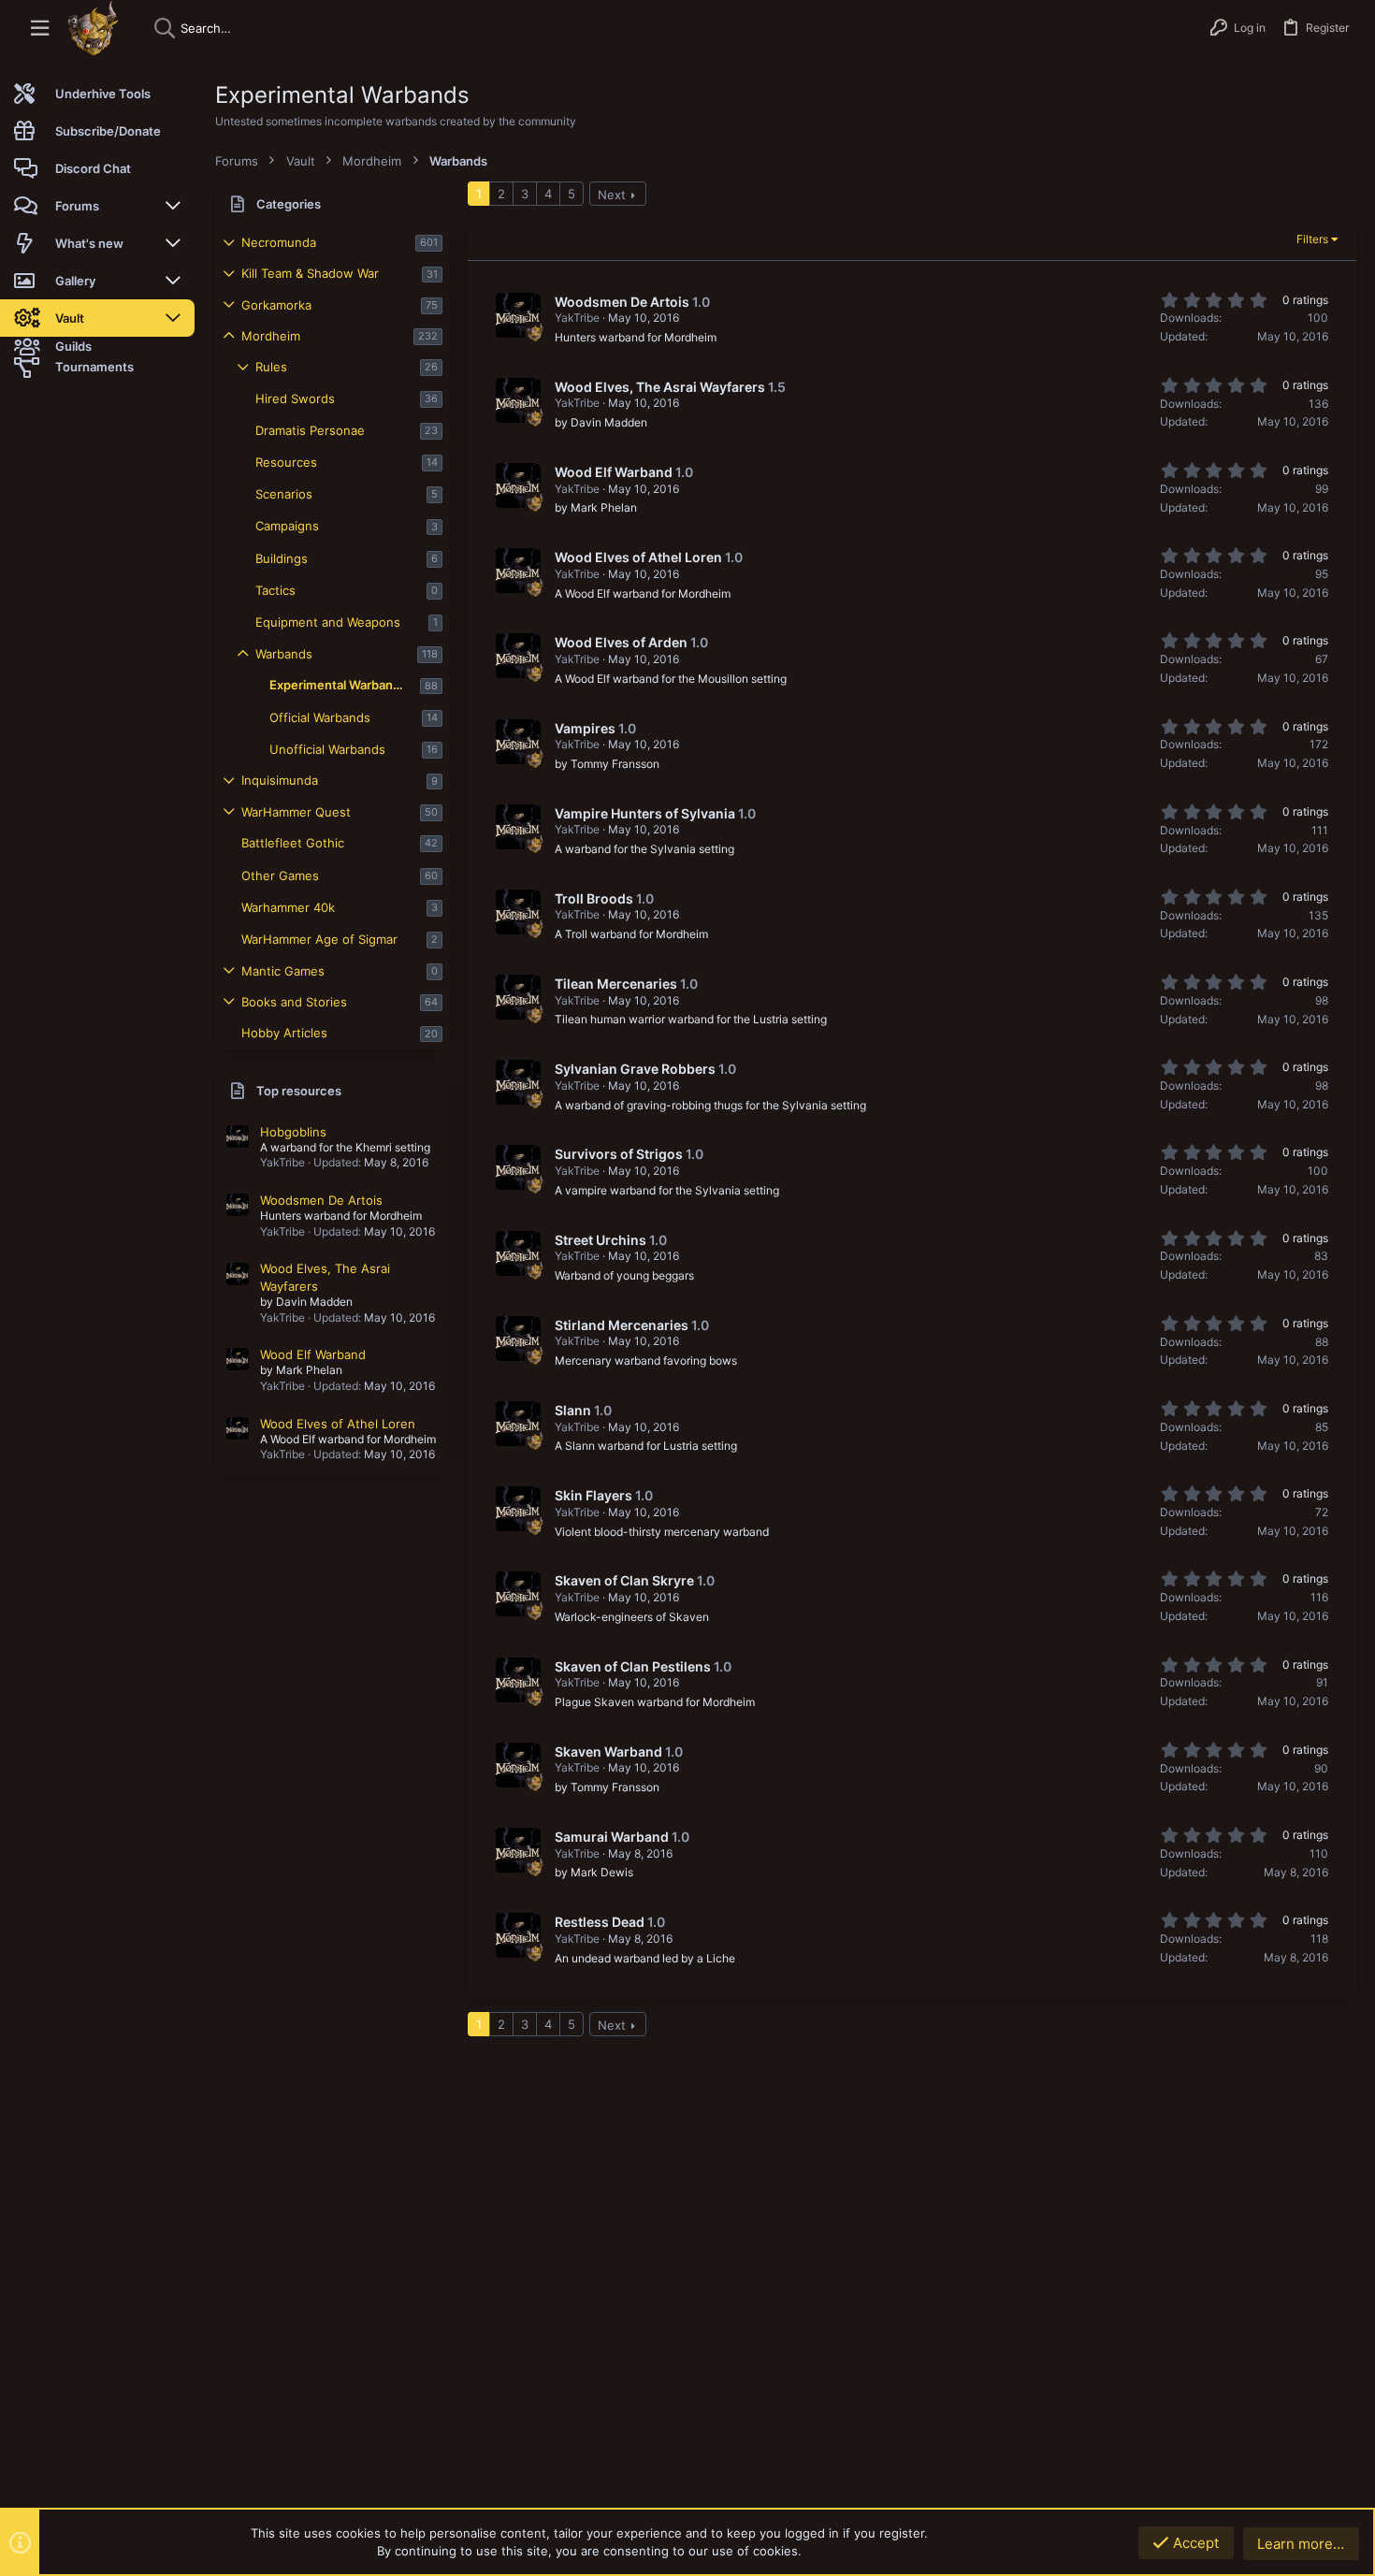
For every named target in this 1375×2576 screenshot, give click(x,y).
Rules (271, 367)
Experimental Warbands (338, 685)
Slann (573, 1410)
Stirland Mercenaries (622, 1325)
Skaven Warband (608, 1751)
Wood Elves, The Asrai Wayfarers (660, 387)
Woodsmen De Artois (321, 1200)
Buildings (282, 558)
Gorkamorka (276, 305)
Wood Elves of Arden (621, 642)
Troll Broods (594, 898)
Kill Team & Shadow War (310, 273)
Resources (286, 462)
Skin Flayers (593, 1495)
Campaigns (287, 526)
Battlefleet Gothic (293, 843)
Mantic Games (283, 971)
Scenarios (284, 494)
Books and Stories (294, 1002)
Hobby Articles (284, 1033)
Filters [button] (1312, 239)
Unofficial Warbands (327, 749)
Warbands (284, 654)
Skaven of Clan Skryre (624, 1580)
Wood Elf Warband (313, 1354)
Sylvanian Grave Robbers (635, 1069)
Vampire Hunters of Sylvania (645, 813)
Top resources (299, 1091)
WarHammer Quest (296, 812)
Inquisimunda (280, 780)
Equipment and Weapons (328, 622)
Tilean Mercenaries (616, 984)
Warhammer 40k (288, 907)
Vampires (585, 728)
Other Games (280, 876)
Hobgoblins (293, 1132)
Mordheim (271, 336)
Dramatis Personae (310, 430)
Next (612, 195)
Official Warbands (320, 717)
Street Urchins (601, 1240)
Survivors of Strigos (619, 1154)
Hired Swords (295, 398)
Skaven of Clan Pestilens (633, 1666)
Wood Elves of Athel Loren (338, 1424)
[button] (40, 29)
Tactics (275, 590)
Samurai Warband (612, 1837)
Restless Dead (600, 1922)
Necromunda (279, 242)
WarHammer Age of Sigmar (319, 939)
